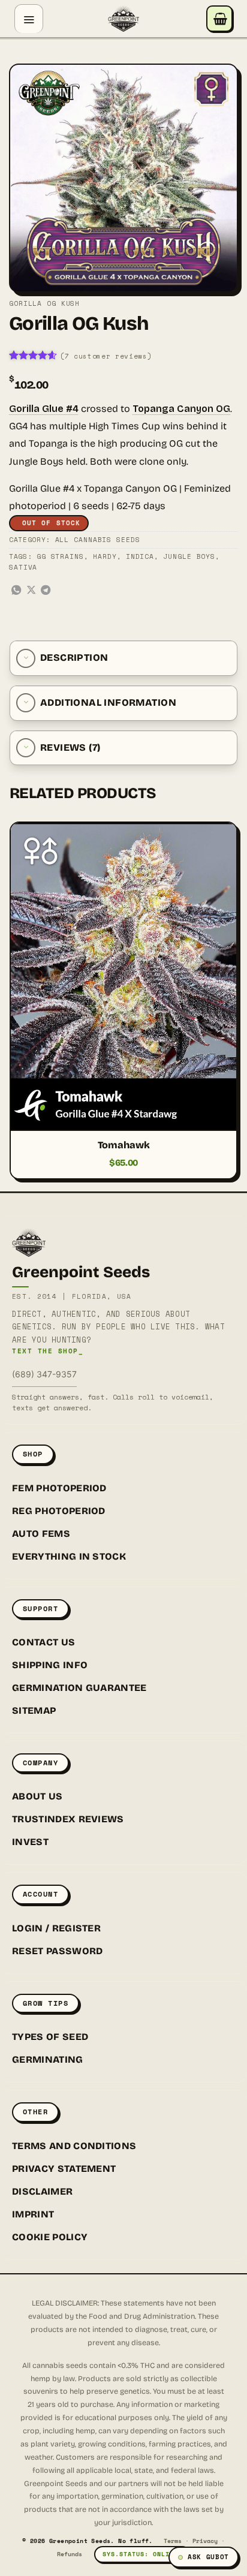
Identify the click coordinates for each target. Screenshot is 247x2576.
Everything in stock (69, 1556)
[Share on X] (31, 591)
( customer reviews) (106, 356)
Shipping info (50, 1665)
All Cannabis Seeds (98, 540)
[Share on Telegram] (46, 591)
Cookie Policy (50, 2237)
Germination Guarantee (79, 1688)
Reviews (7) (70, 747)
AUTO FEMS (41, 1534)
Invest (30, 1842)
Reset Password (57, 1951)
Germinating (48, 2059)
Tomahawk (124, 1145)
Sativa (23, 567)
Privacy (205, 2541)
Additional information (108, 702)
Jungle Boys (189, 556)
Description (74, 657)
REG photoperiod (59, 1511)
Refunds (70, 2554)
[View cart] (219, 19)
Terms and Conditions (74, 2146)
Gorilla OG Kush (44, 303)
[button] (29, 19)
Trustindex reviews (68, 1819)
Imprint (33, 2214)
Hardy (105, 556)
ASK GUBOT (208, 2557)
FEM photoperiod (59, 1488)
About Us (37, 1796)
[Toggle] (26, 658)
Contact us (43, 1642)
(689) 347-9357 (44, 1374)
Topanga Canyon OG (181, 409)
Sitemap (34, 1710)
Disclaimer (42, 2191)
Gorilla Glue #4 (44, 409)
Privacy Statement (64, 2169)
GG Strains (60, 556)
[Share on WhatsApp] (16, 591)
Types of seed (50, 2037)
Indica (140, 556)
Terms (173, 2541)
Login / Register (56, 1928)
